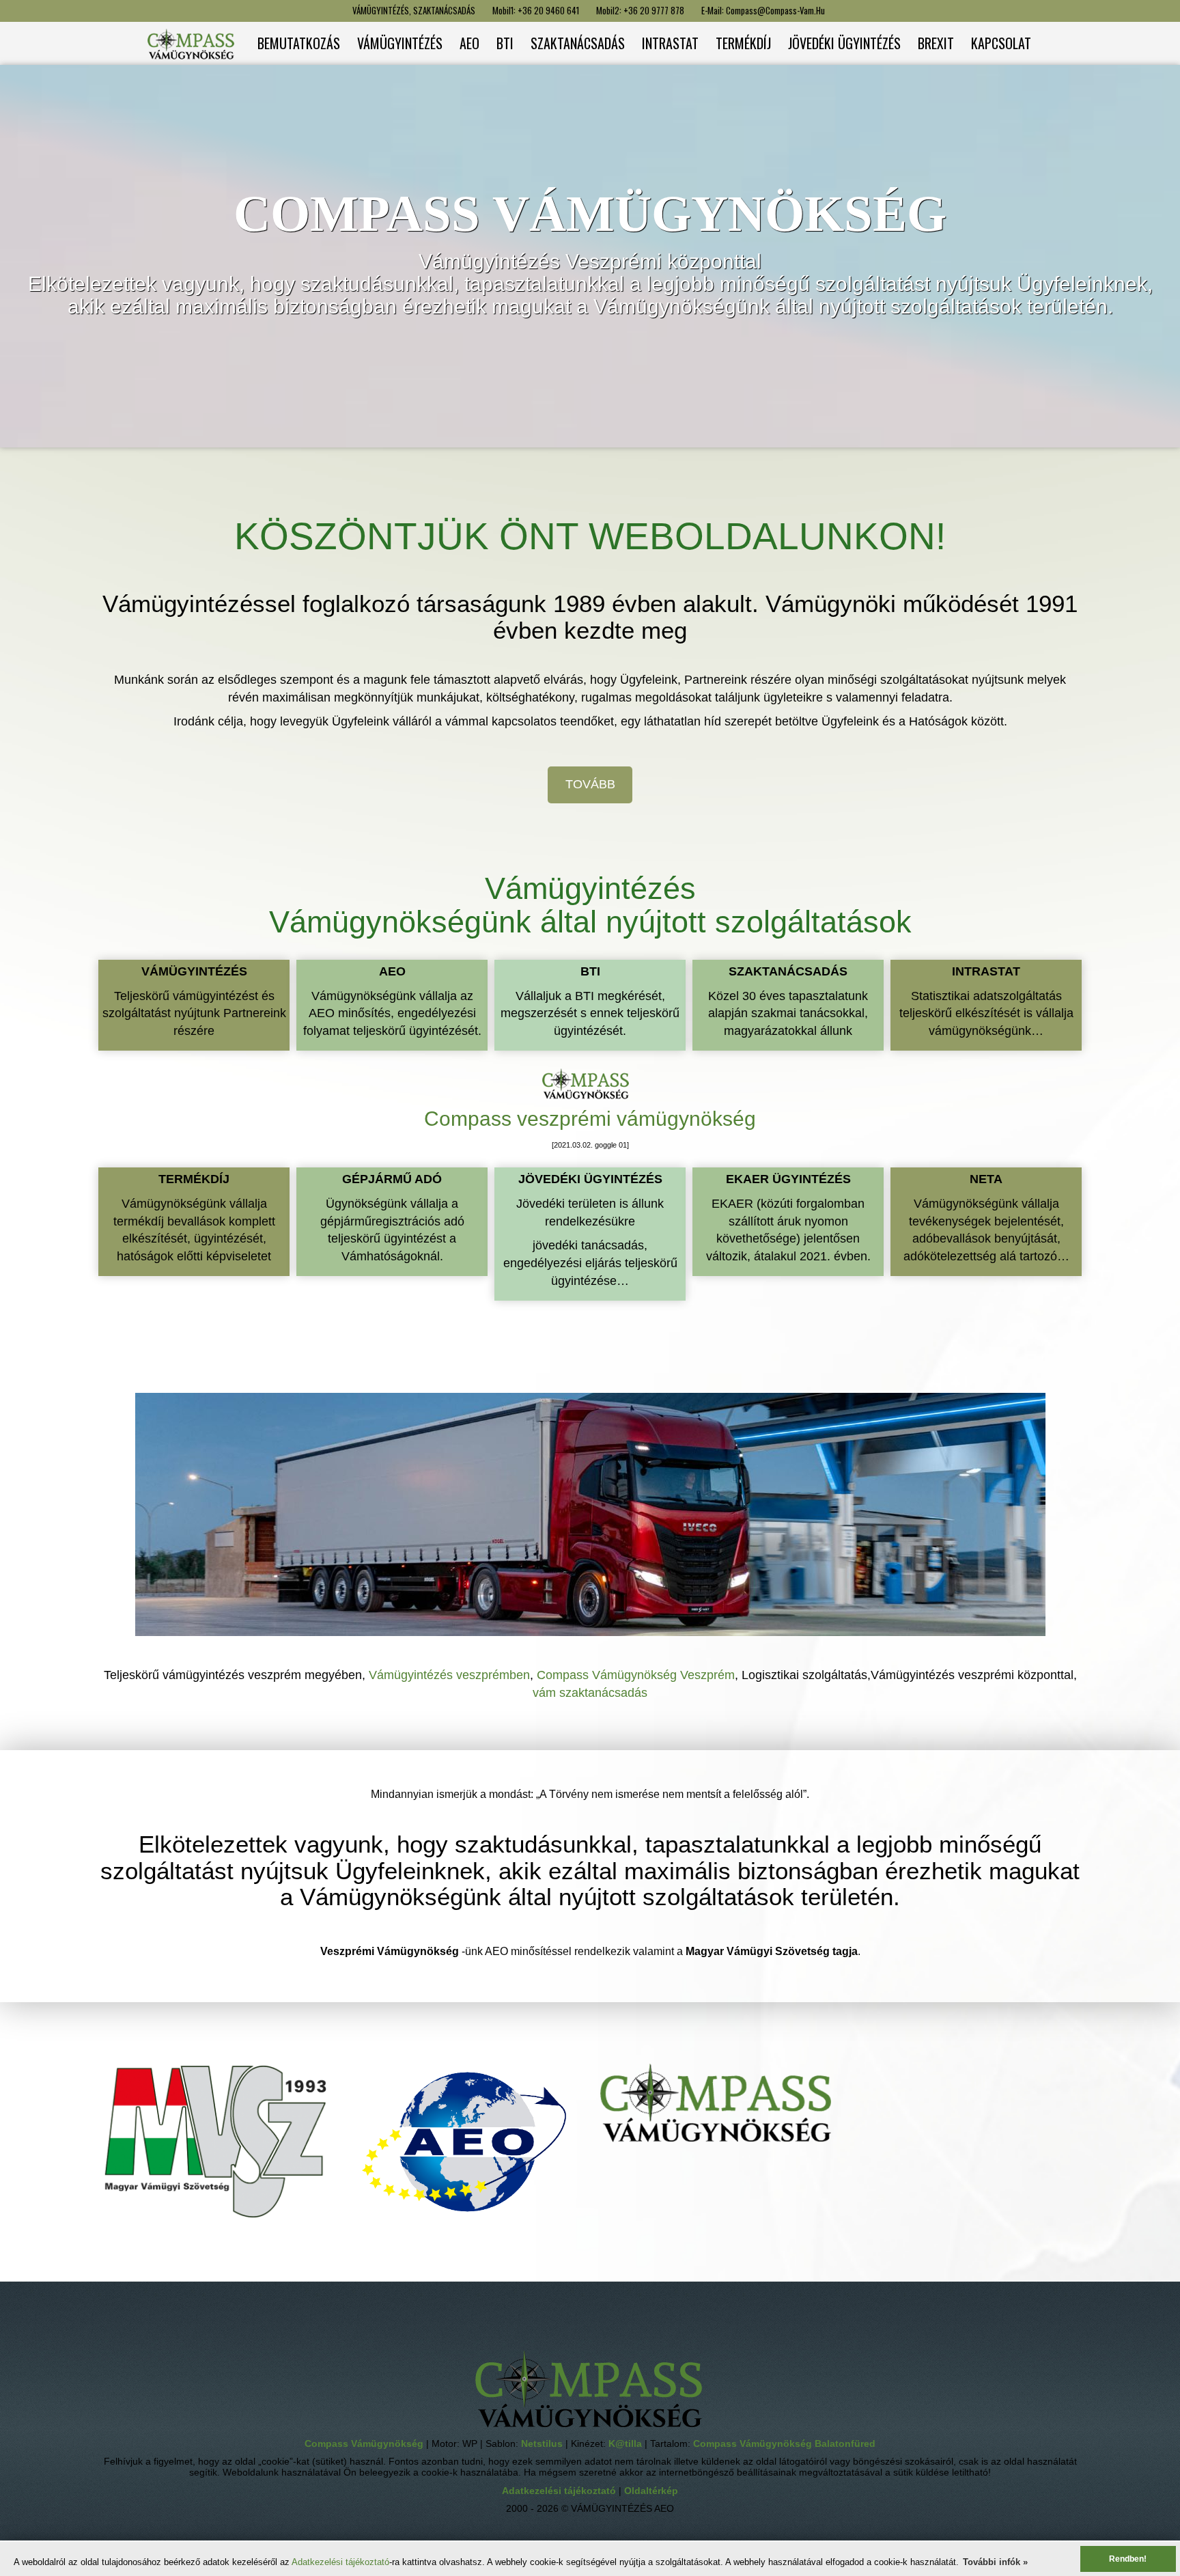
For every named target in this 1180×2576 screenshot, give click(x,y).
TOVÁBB (590, 784)
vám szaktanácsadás (590, 1693)
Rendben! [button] (1128, 2559)
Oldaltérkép (651, 2491)
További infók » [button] (995, 2562)
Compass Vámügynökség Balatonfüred (784, 2444)
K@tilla (627, 2444)
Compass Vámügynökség (365, 2444)
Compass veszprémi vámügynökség (590, 1119)
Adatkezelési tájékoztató (340, 2562)
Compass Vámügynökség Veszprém (636, 1675)
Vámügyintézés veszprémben (449, 1675)
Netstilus (543, 2444)
